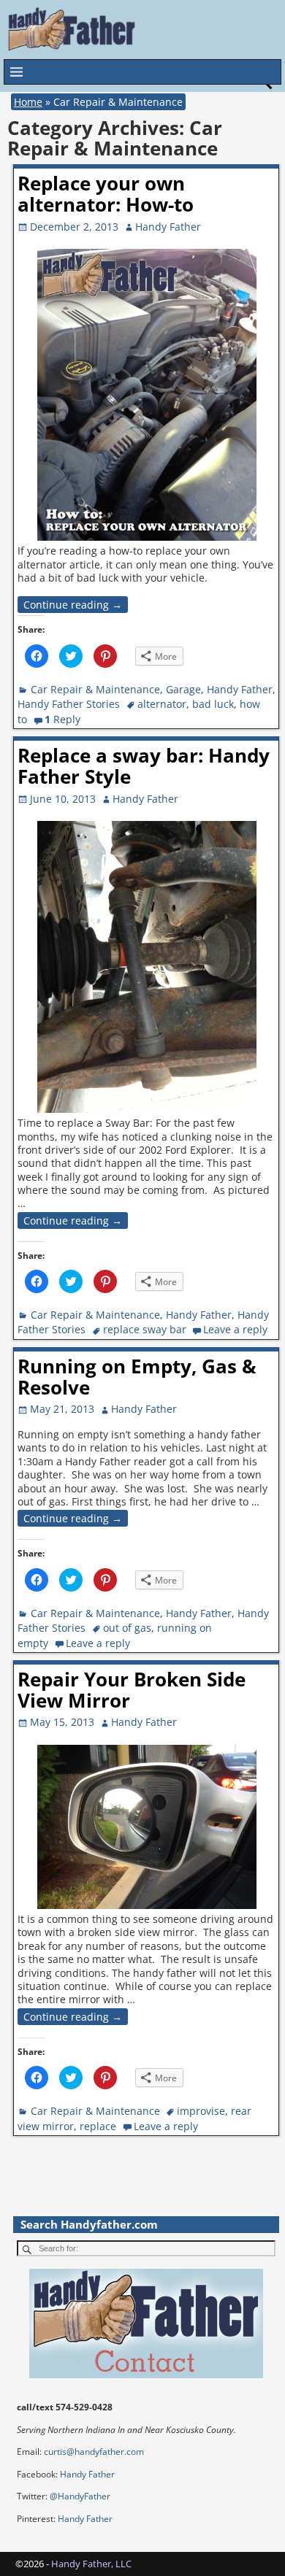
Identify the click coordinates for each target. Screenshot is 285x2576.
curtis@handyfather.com (94, 2452)
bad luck (213, 704)
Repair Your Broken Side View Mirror (132, 1690)
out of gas (127, 1628)
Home (28, 102)
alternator (162, 704)
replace (98, 2126)
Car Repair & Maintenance (95, 689)
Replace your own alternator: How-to (106, 194)
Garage (183, 689)
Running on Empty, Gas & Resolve (137, 1377)
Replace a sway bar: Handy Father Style (144, 766)
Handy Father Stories (69, 704)
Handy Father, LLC (91, 2564)
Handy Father (240, 689)
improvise (201, 2111)
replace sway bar (145, 1329)
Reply (62, 719)
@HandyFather (80, 2496)
